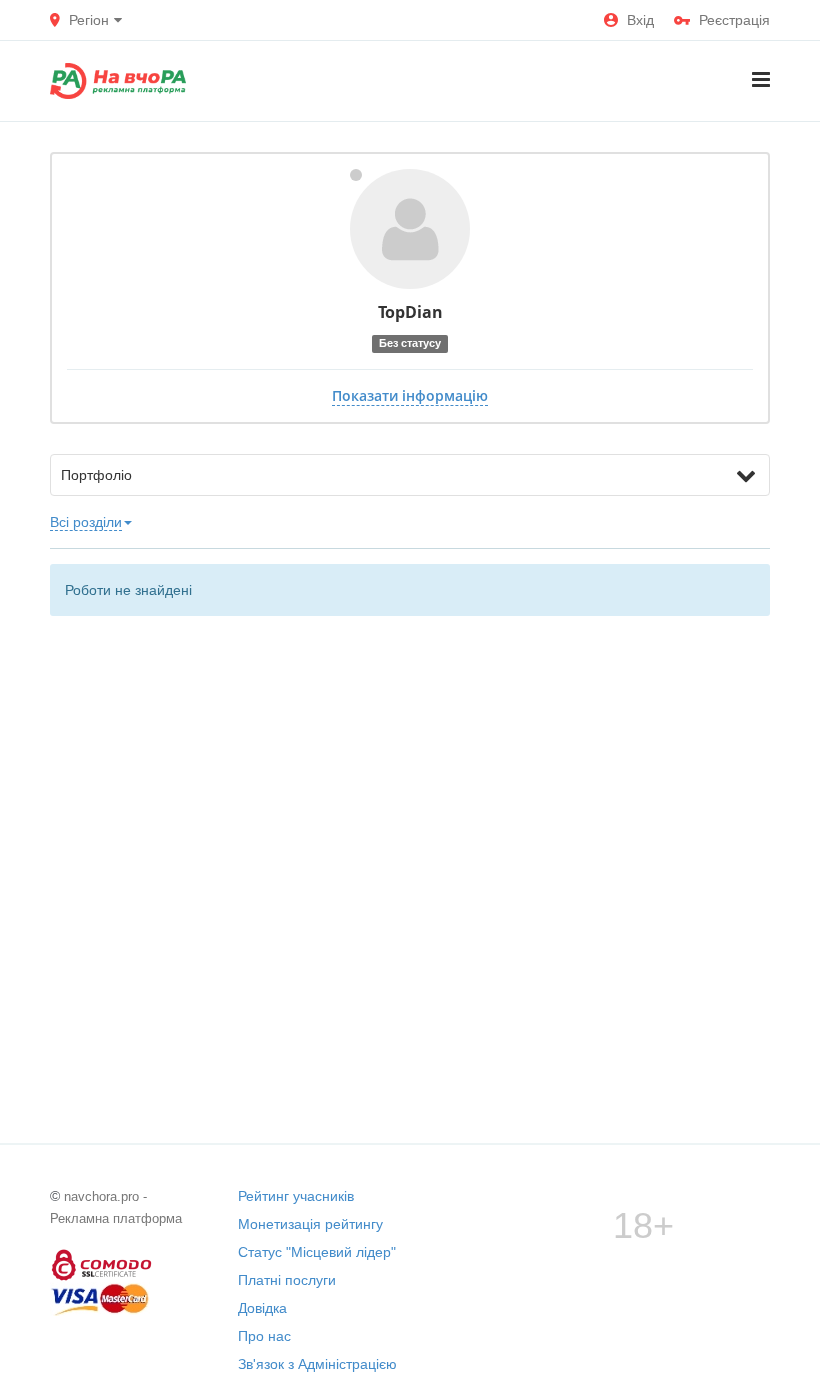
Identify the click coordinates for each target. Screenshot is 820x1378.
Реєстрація (734, 20)
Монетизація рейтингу (310, 1224)
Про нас (264, 1336)
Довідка (262, 1308)
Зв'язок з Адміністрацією (317, 1364)
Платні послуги (287, 1280)
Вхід (640, 20)
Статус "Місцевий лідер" (317, 1252)
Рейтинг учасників (296, 1196)
